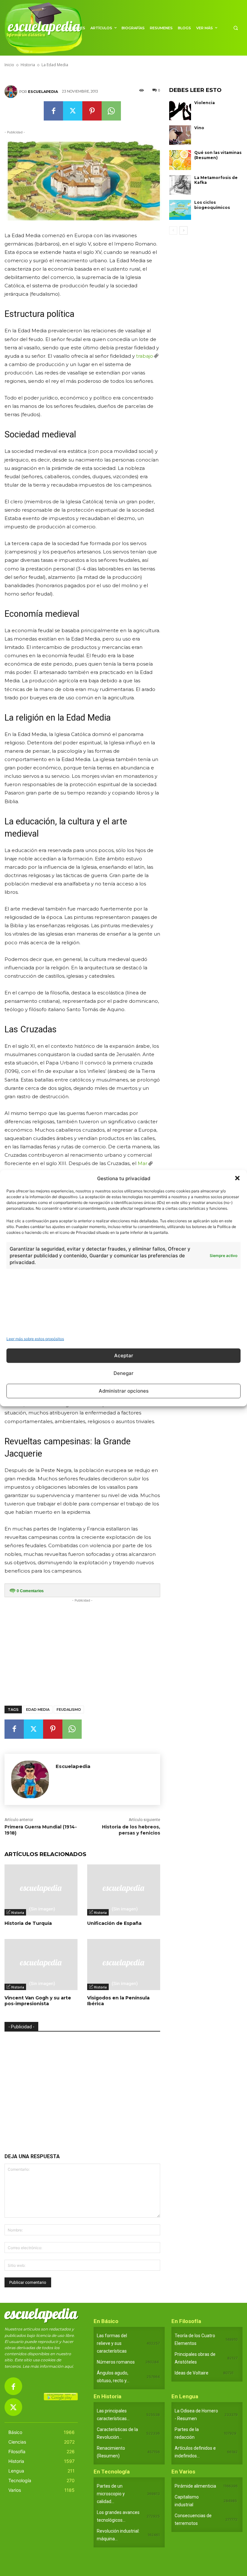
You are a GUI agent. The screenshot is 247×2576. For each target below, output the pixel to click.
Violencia (205, 103)
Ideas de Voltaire (192, 2373)
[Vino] (180, 135)
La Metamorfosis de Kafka (216, 180)
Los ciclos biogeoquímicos (212, 205)
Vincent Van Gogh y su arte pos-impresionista (38, 2001)
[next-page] (183, 230)
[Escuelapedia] (12, 92)
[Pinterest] (92, 111)
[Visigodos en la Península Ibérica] (124, 1965)
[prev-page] (173, 230)
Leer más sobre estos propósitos (35, 1338)
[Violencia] (180, 110)
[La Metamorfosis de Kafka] (180, 185)
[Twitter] (73, 111)
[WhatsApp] (111, 111)
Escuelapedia (43, 92)
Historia (18, 1913)
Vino (199, 128)
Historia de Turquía (28, 1923)
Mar (142, 1163)
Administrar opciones (124, 1391)
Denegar (123, 1373)
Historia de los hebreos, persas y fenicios (131, 1830)
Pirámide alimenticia (195, 2486)
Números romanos (116, 2362)
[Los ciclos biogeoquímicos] (180, 210)
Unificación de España (114, 1923)
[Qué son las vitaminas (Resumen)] (180, 160)
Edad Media (38, 1710)
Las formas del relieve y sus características (112, 2343)
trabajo (145, 356)
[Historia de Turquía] (41, 1890)
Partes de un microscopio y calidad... (111, 2494)
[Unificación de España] (124, 1890)
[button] (237, 1178)
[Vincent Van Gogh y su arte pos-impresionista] (41, 1965)
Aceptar (124, 1355)
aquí (69, 2366)
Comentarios (30, 1591)
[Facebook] (53, 111)
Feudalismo (69, 1710)
